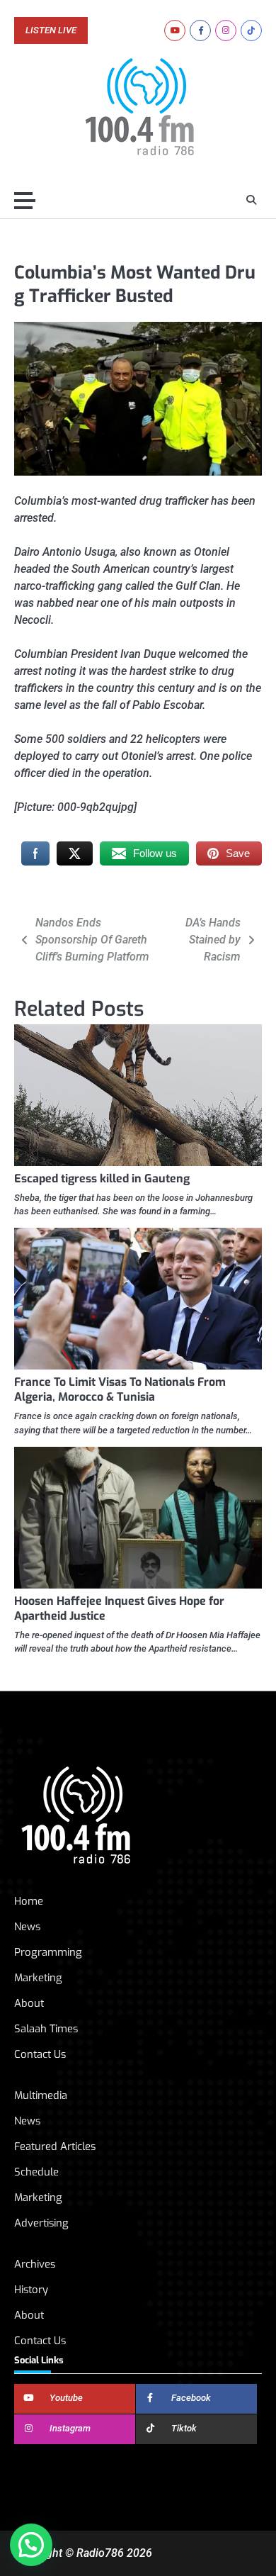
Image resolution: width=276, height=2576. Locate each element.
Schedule (36, 2172)
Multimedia (41, 2095)
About (29, 2003)
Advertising (41, 2223)
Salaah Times (46, 2029)
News (27, 1927)
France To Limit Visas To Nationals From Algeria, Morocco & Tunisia (120, 1389)
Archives (35, 2264)
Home (29, 1901)
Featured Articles (55, 2146)
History (31, 2290)
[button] (31, 2545)
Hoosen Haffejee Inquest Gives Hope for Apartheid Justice (119, 1608)
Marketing (38, 1978)
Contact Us (40, 2054)
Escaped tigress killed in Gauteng (102, 1178)
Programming (48, 1952)
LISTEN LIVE (51, 30)
